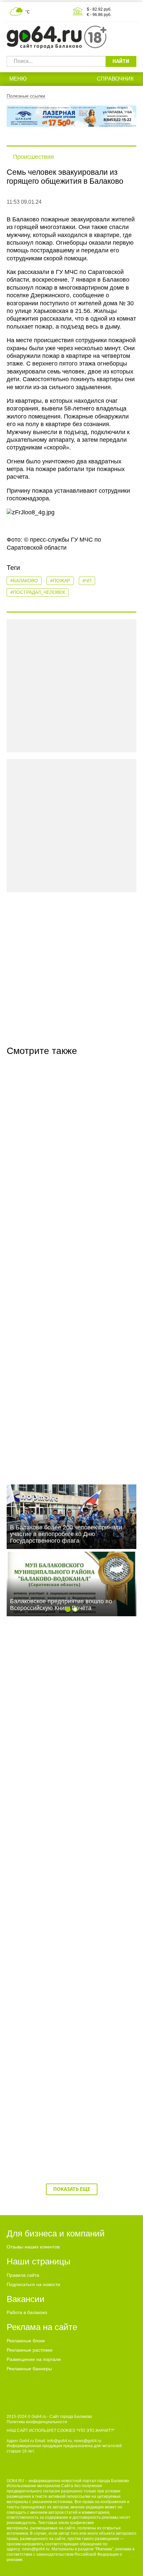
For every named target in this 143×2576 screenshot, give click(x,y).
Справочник (115, 79)
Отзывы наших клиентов (33, 2247)
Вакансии (26, 2299)
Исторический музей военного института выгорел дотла (66, 2130)
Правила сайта (23, 2275)
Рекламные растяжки (30, 2350)
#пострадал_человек (38, 592)
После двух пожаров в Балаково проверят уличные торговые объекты (70, 1990)
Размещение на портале (34, 2359)
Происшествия (33, 157)
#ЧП (87, 581)
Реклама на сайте (42, 2327)
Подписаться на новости (33, 2284)
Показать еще (72, 2189)
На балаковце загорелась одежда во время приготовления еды (71, 1151)
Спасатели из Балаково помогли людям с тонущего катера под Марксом (68, 1431)
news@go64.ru (36, 2549)
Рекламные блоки (26, 2341)
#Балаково (24, 581)
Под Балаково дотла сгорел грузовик (62, 1287)
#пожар (60, 581)
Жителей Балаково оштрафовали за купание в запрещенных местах (61, 1850)
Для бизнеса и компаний (56, 2233)
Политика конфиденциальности (37, 2422)
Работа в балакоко (27, 2312)
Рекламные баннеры (29, 2369)
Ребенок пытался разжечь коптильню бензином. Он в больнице (62, 1710)
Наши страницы (39, 2261)
